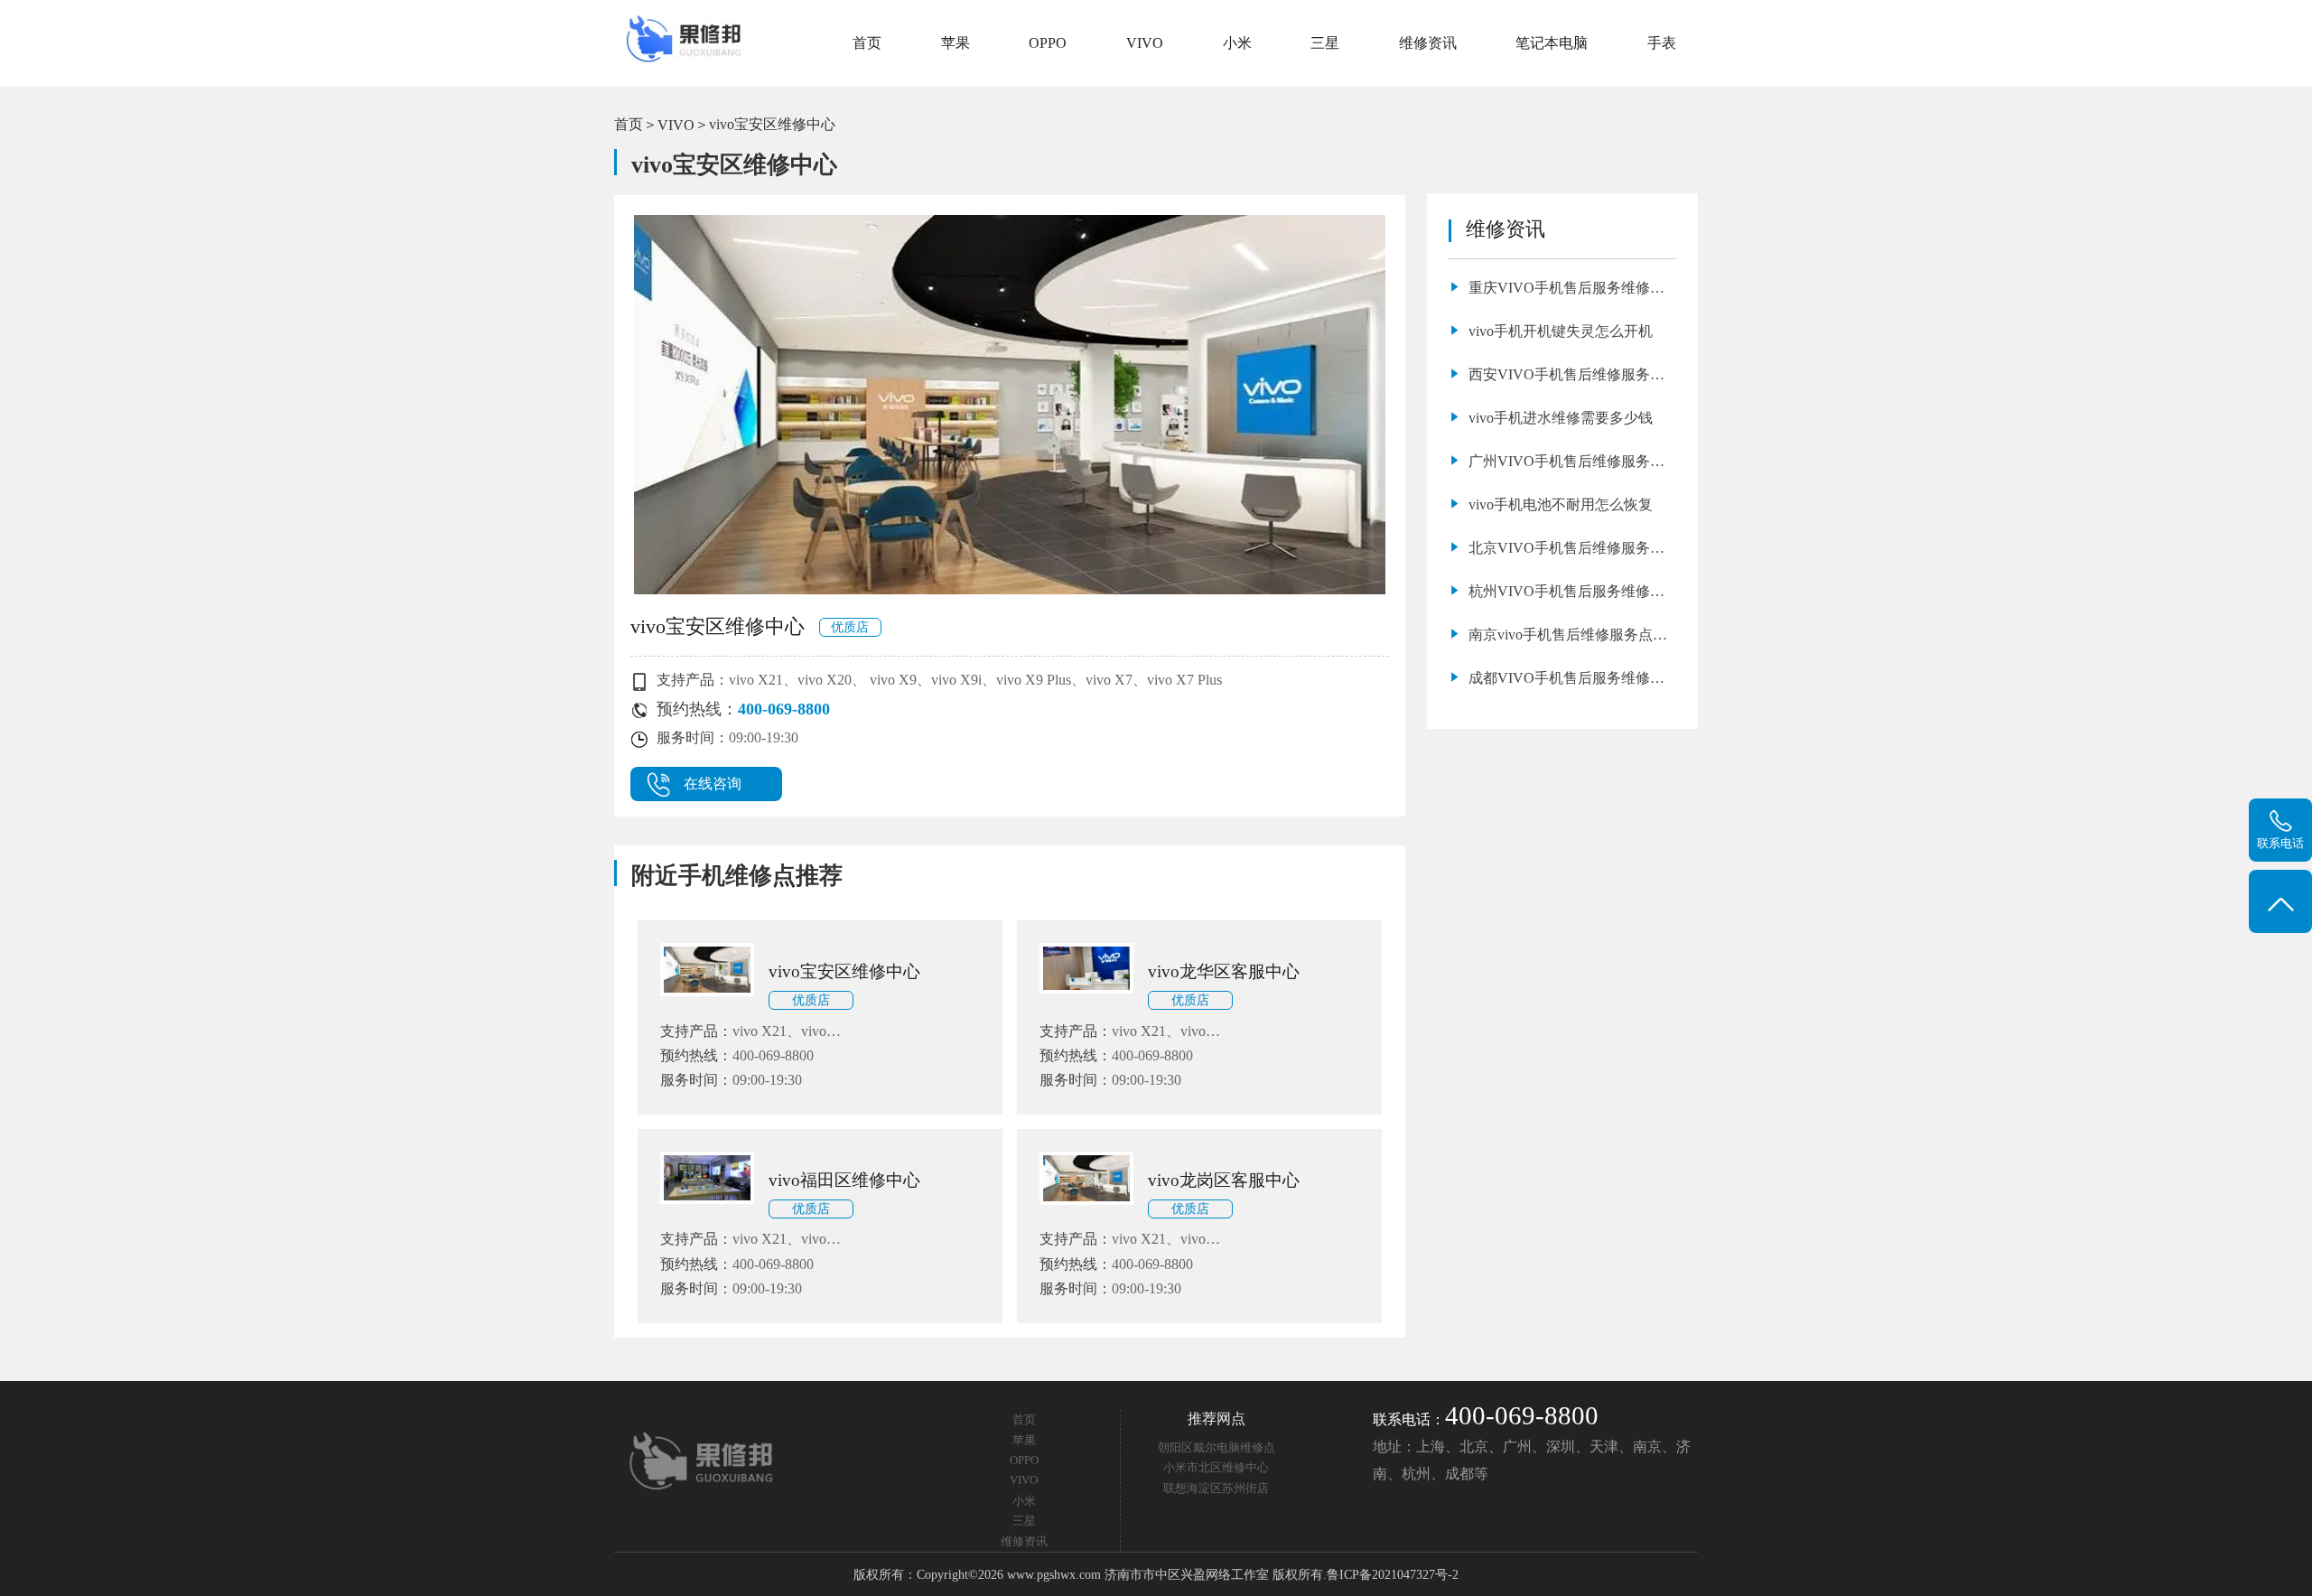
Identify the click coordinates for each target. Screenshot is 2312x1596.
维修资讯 (1428, 43)
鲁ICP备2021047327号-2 (1393, 1574)
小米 (1237, 43)
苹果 (956, 43)
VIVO (1145, 43)
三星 (1325, 43)
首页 (867, 43)
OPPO (1048, 43)
